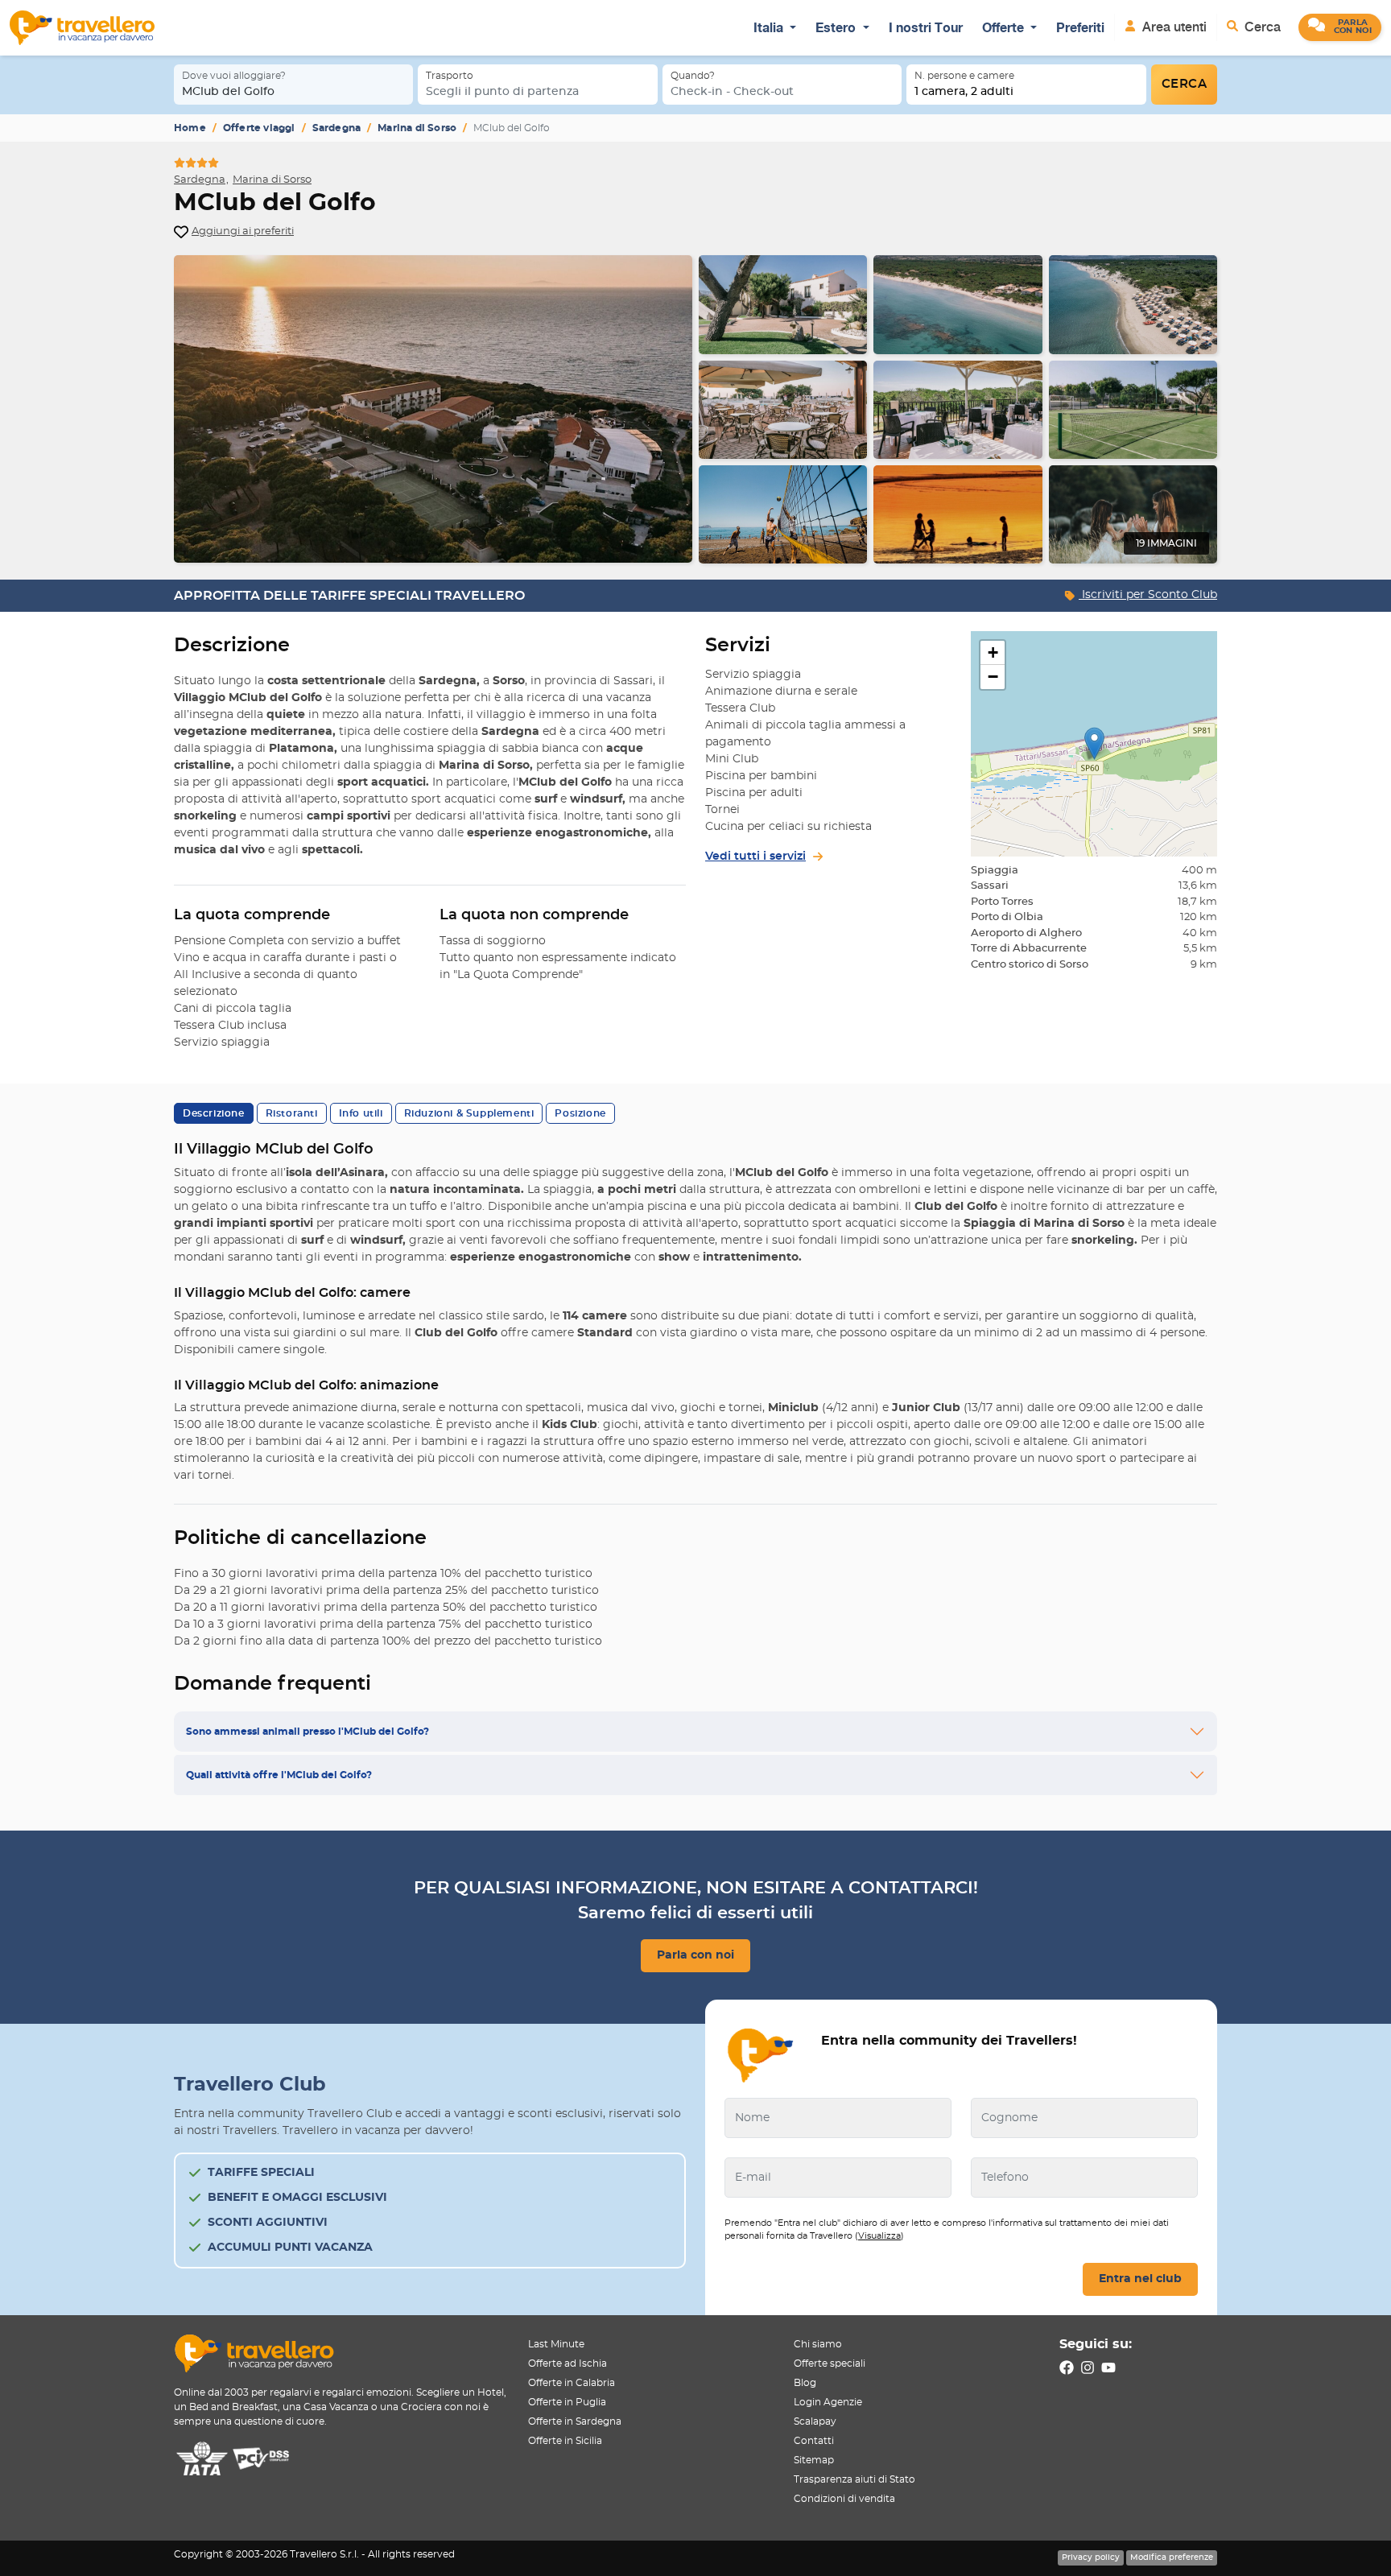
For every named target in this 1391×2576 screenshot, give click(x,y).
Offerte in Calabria (572, 2383)
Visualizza (879, 2236)
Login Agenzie (828, 2402)
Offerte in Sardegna (575, 2421)
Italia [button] (770, 27)
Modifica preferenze (1172, 2557)
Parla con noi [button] (695, 1955)
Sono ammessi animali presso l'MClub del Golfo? (308, 1732)
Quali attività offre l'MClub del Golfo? (279, 1775)
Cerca (1261, 27)
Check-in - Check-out (732, 92)
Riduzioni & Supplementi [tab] (469, 1113)
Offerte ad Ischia (568, 2363)
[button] (1340, 27)
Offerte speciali (830, 2363)
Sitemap (814, 2460)
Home (190, 128)
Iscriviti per (1148, 595)
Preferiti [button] (1080, 27)
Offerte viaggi (259, 128)
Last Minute (556, 2344)
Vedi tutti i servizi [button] (755, 857)
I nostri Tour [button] (926, 27)
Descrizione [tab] (214, 1113)
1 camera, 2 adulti (964, 92)
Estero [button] (837, 27)
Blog (805, 2383)
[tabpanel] (695, 409)
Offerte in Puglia (567, 2402)
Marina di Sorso (417, 128)
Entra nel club (1140, 2279)
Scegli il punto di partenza (502, 92)
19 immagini (1166, 543)
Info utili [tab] (361, 1113)
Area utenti (1173, 27)
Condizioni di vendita (844, 2499)
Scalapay (815, 2421)
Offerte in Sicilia (565, 2441)
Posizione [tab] (580, 1113)
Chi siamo (818, 2344)
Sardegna (337, 128)
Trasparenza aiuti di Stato (854, 2479)
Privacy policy (1091, 2557)
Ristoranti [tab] (292, 1113)
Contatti (814, 2441)
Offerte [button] (1005, 27)
